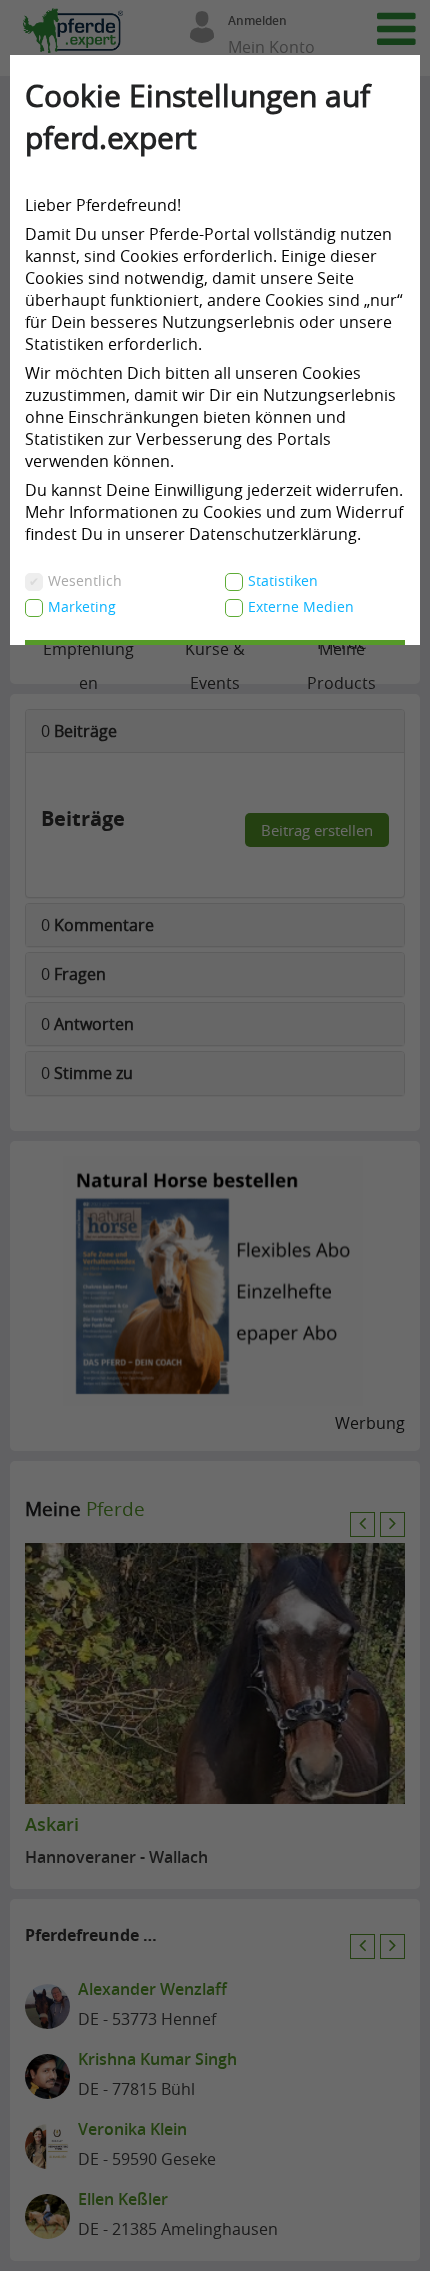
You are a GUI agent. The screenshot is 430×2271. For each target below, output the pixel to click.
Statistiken (283, 580)
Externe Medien (301, 606)
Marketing (82, 606)
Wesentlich (85, 580)
